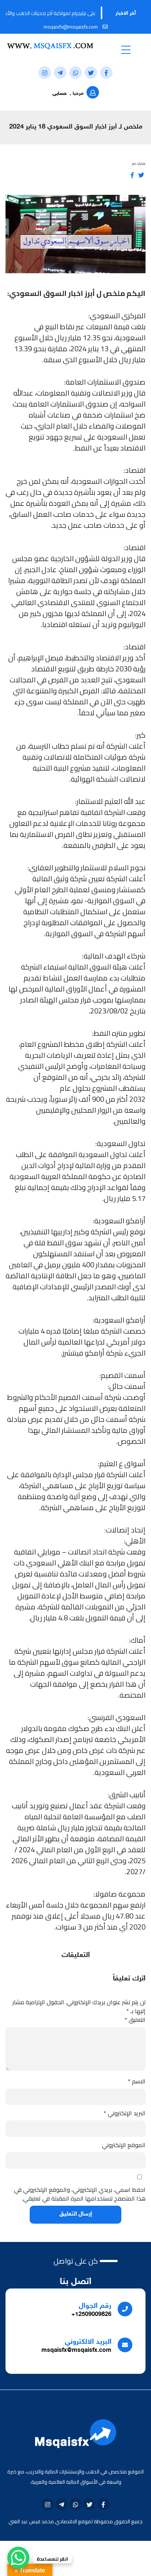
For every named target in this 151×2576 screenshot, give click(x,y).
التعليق (135, 2020)
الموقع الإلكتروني (124, 2145)
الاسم (137, 2081)
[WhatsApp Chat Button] (18, 2558)
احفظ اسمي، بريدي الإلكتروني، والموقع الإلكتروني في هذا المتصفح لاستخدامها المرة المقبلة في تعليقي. (80, 2194)
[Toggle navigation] (126, 49)
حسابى (60, 94)
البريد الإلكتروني (125, 2113)
